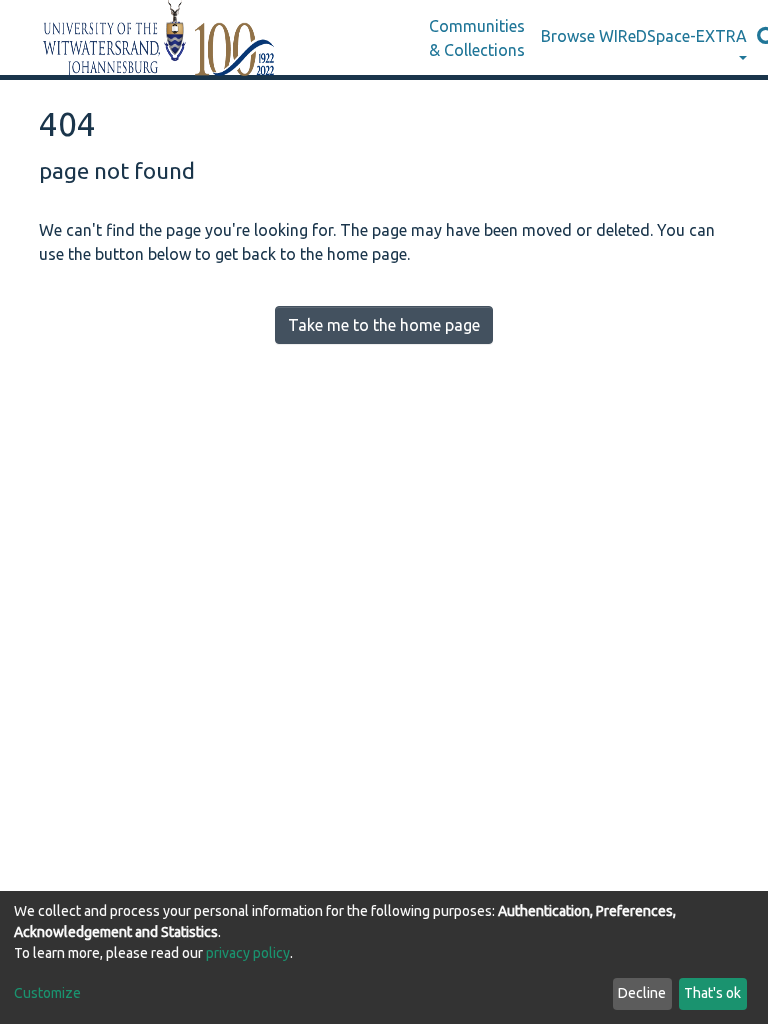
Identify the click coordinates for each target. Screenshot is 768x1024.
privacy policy (248, 953)
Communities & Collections (477, 38)
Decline (642, 993)
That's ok (712, 993)
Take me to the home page (384, 325)
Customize (47, 993)
